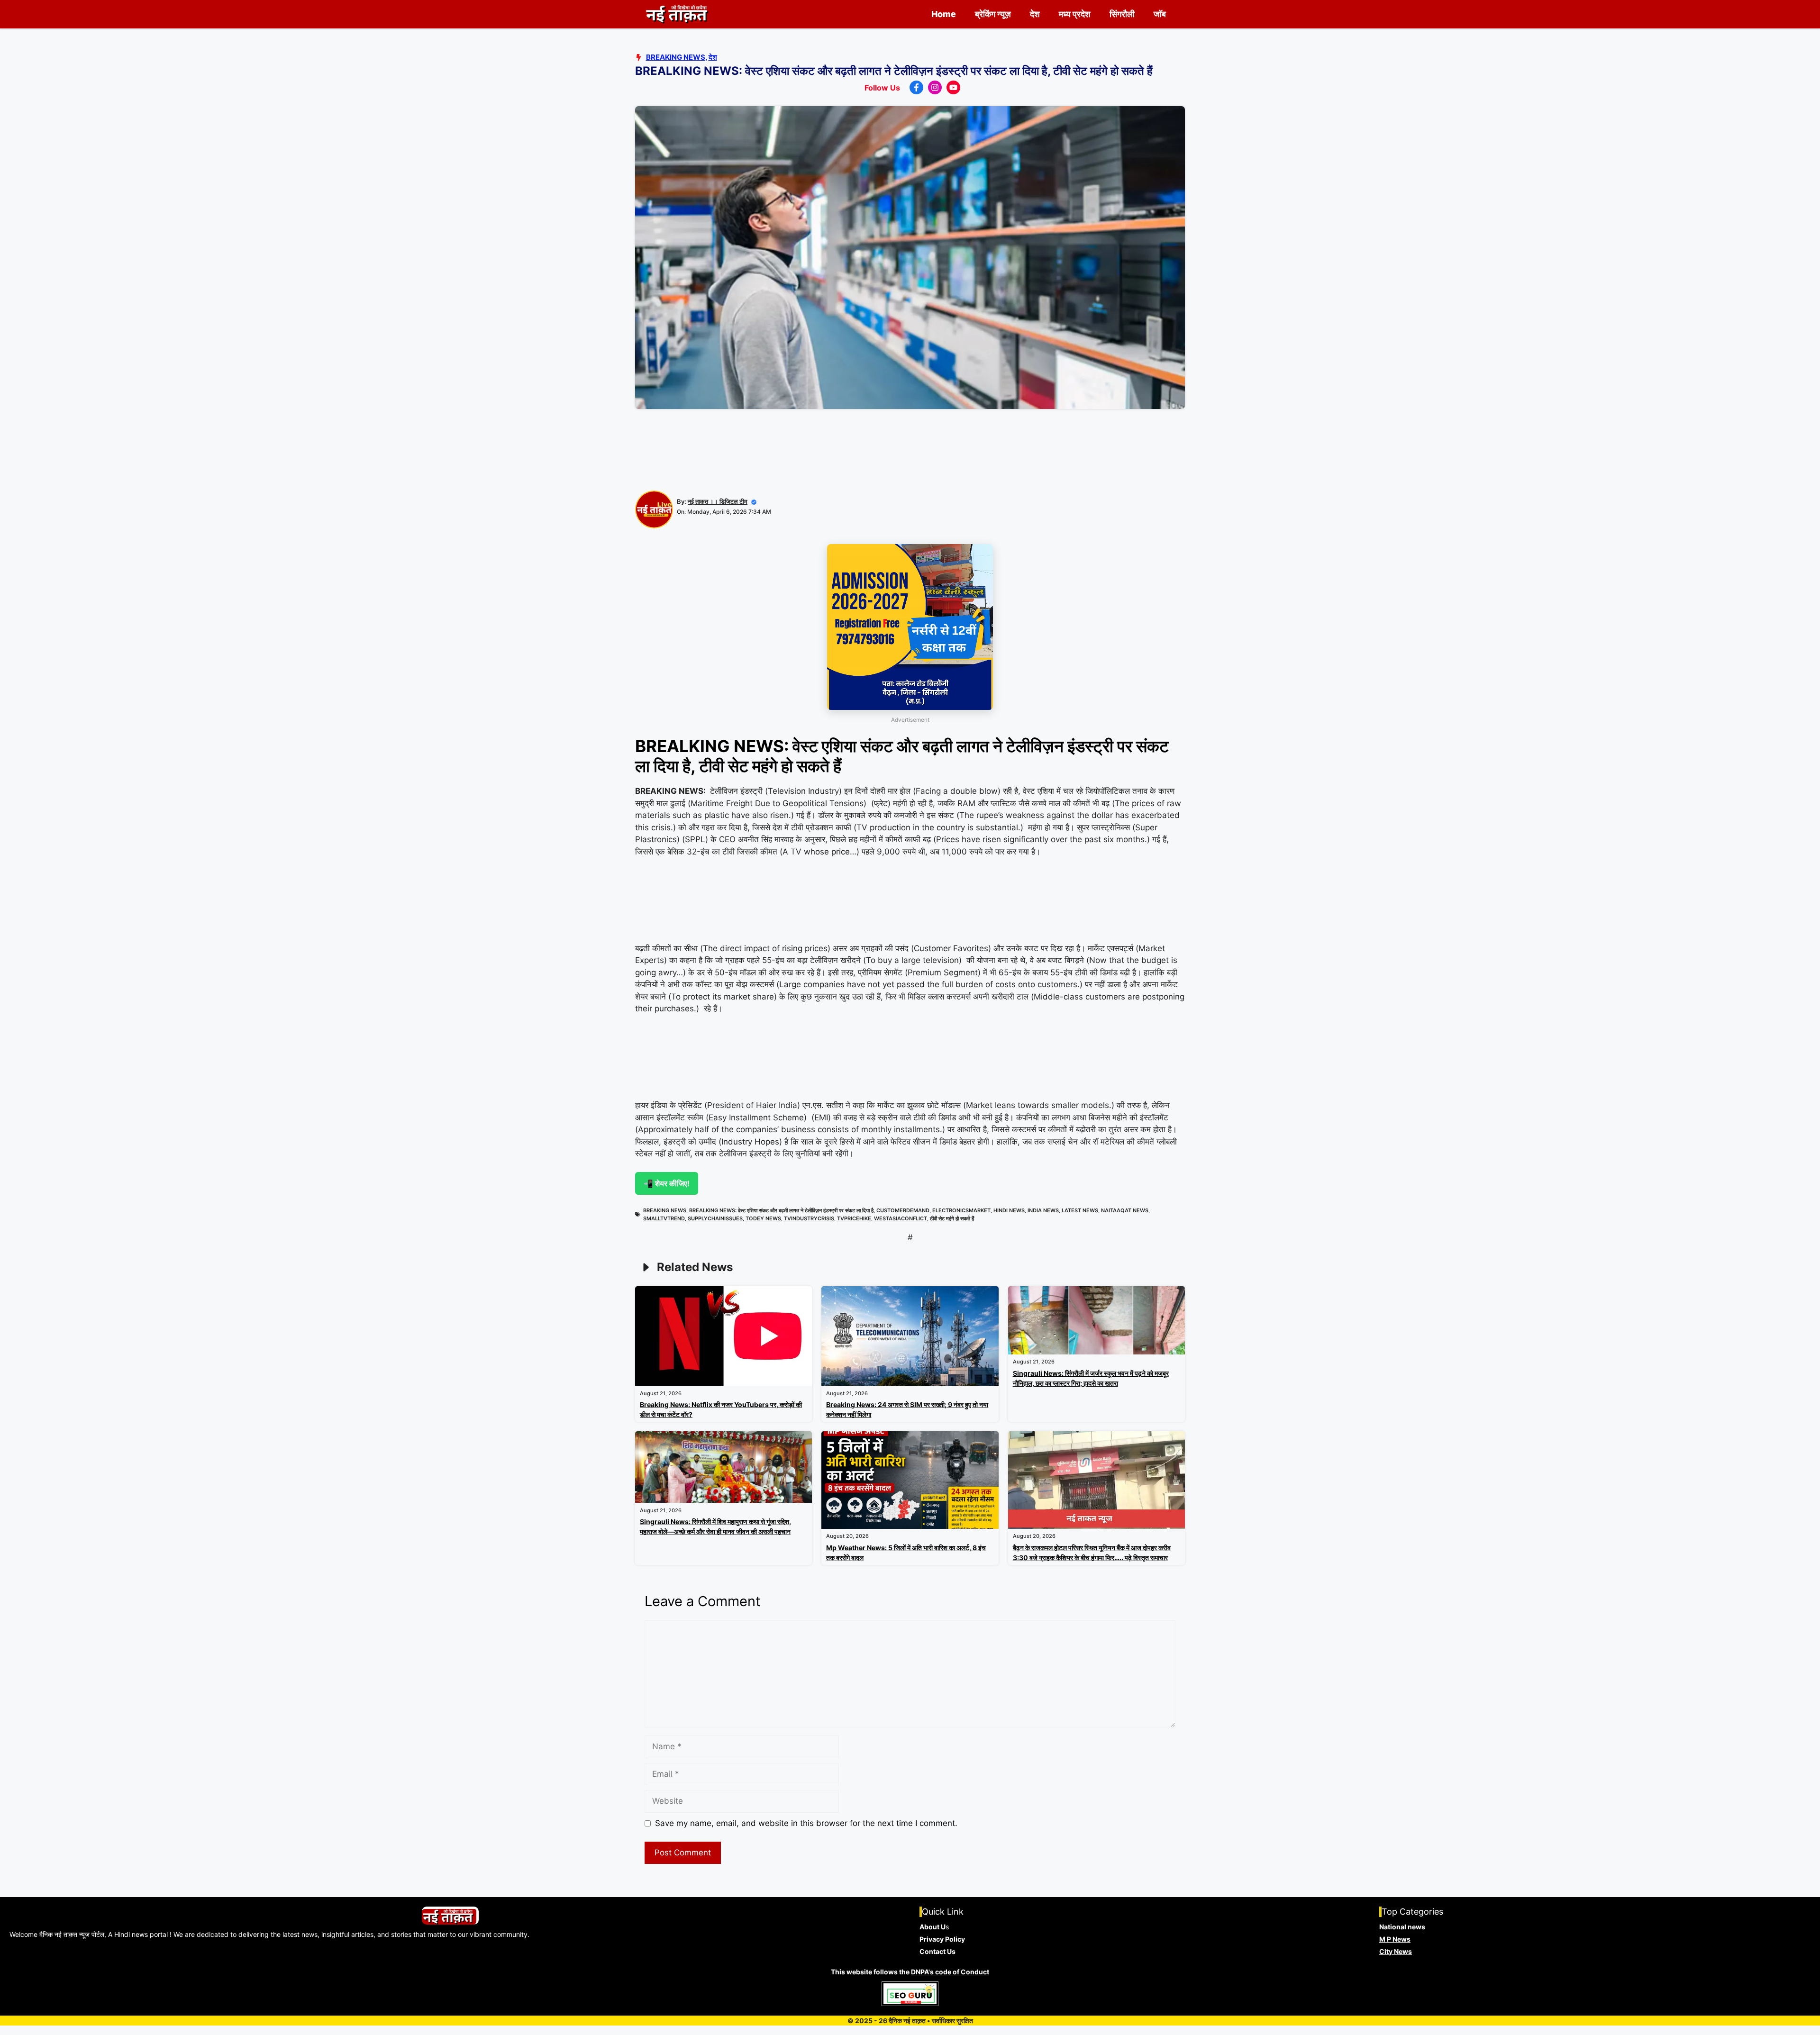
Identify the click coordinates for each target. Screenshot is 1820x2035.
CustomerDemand (903, 1210)
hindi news (1009, 1210)
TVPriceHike (854, 1218)
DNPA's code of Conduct (950, 1972)
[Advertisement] (910, 453)
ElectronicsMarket (961, 1210)
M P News (1395, 1939)
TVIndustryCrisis (809, 1218)
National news (1402, 1927)
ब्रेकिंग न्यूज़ (993, 14)
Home (944, 14)
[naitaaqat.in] (678, 14)
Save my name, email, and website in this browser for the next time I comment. (806, 1823)
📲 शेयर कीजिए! (667, 1183)
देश (1035, 14)
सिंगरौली (1122, 14)
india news (1043, 1210)
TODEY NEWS (763, 1218)
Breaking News (676, 57)
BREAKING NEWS (665, 1210)
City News (1396, 1951)
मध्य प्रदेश (1075, 14)
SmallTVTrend (664, 1218)
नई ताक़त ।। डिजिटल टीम (718, 501)
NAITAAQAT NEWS (1125, 1210)
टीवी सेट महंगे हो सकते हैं (952, 1218)
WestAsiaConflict (901, 1218)
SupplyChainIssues (715, 1218)
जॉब (1160, 14)
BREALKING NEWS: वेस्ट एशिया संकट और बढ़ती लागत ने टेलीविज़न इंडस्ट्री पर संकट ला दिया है (781, 1210)
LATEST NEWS (1080, 1210)
